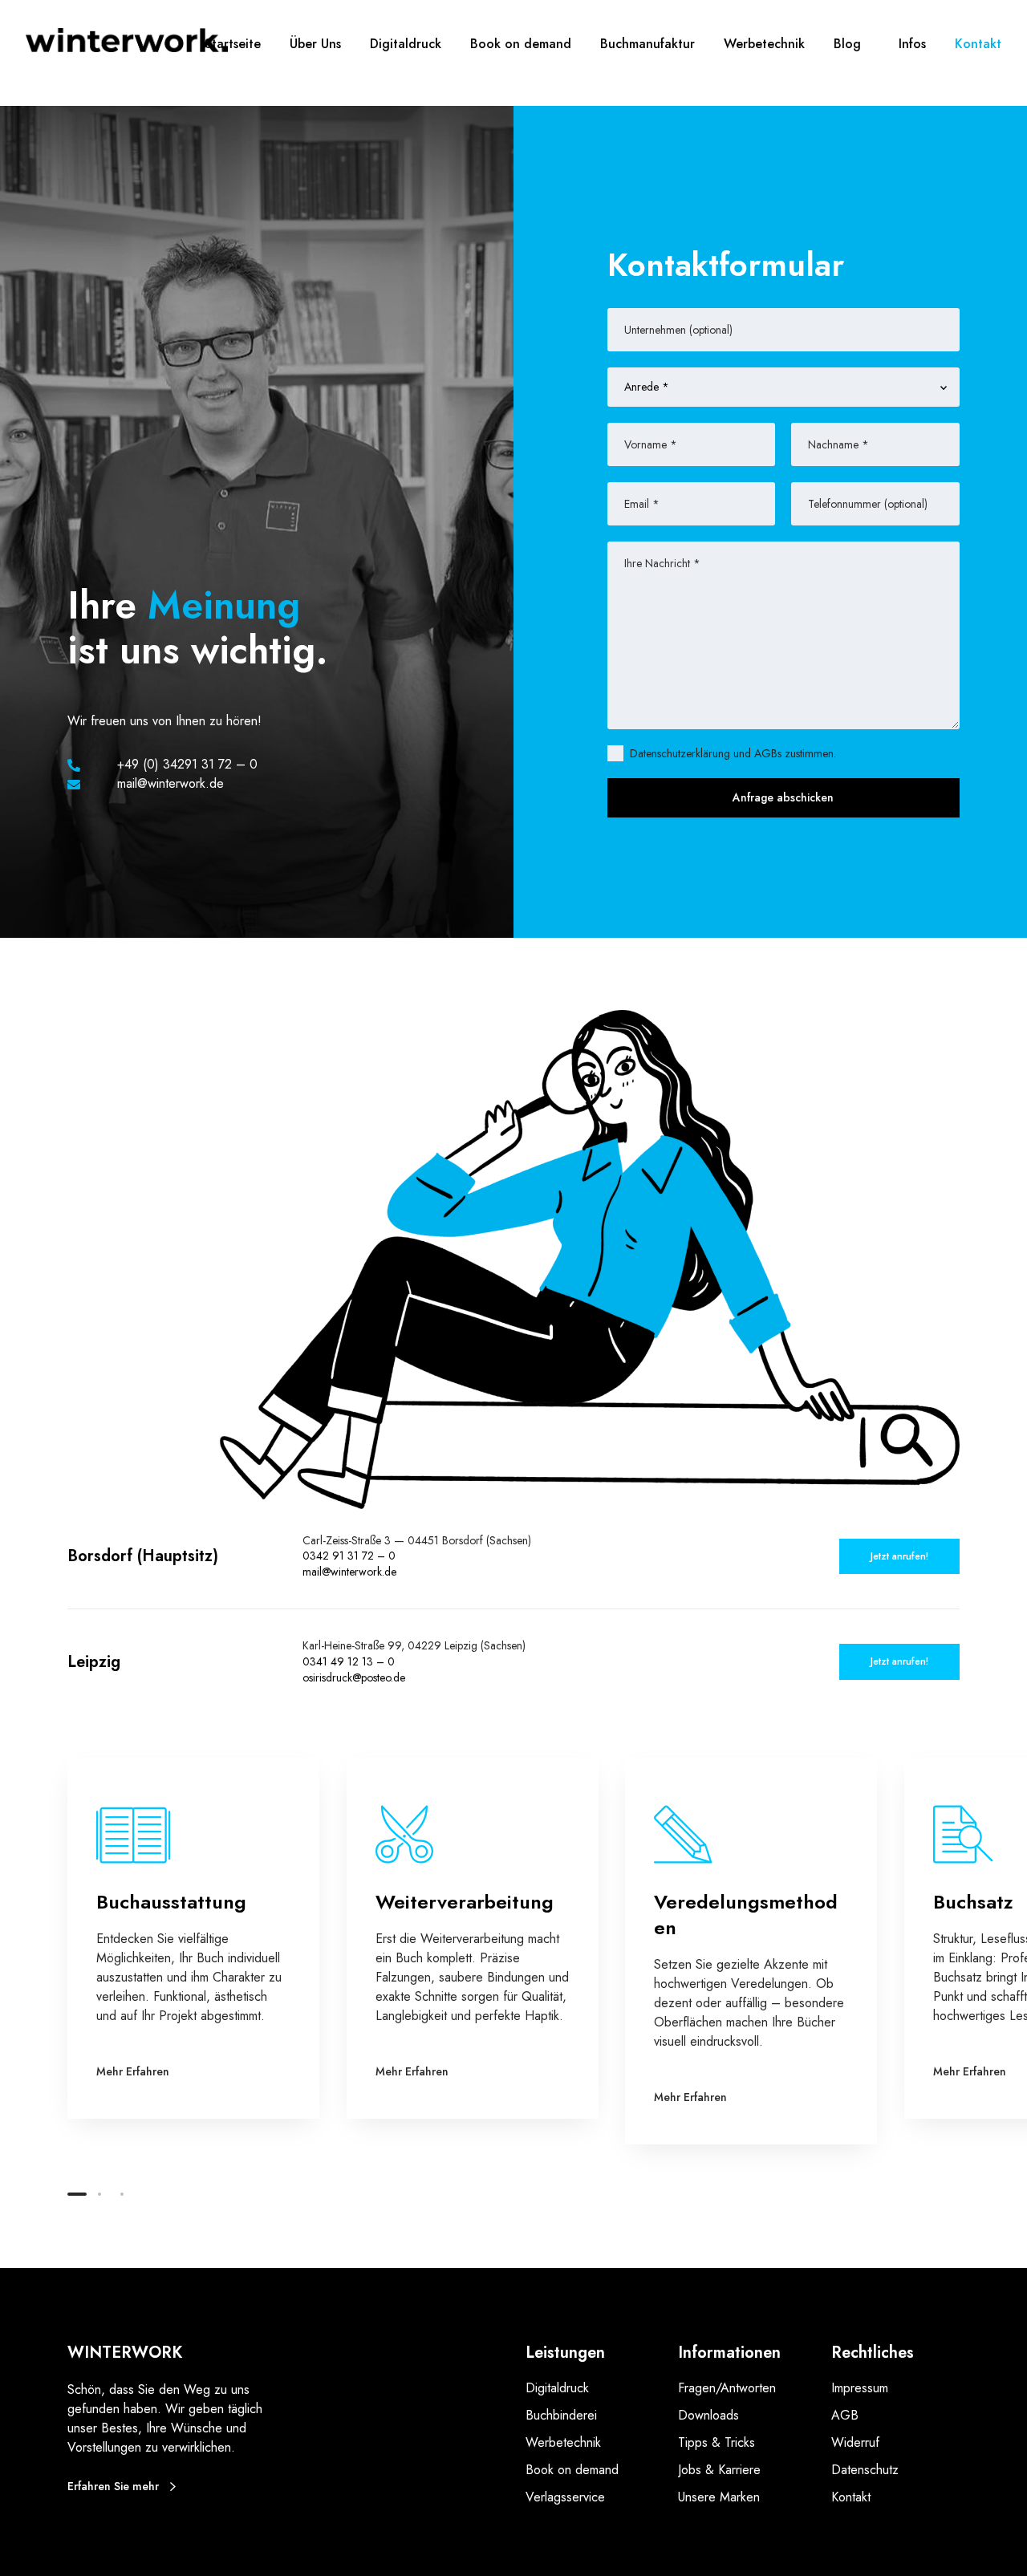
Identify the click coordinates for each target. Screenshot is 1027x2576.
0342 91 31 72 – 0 (349, 1556)
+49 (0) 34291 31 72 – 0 (187, 764)
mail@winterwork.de (349, 1572)
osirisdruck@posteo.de (354, 1677)
